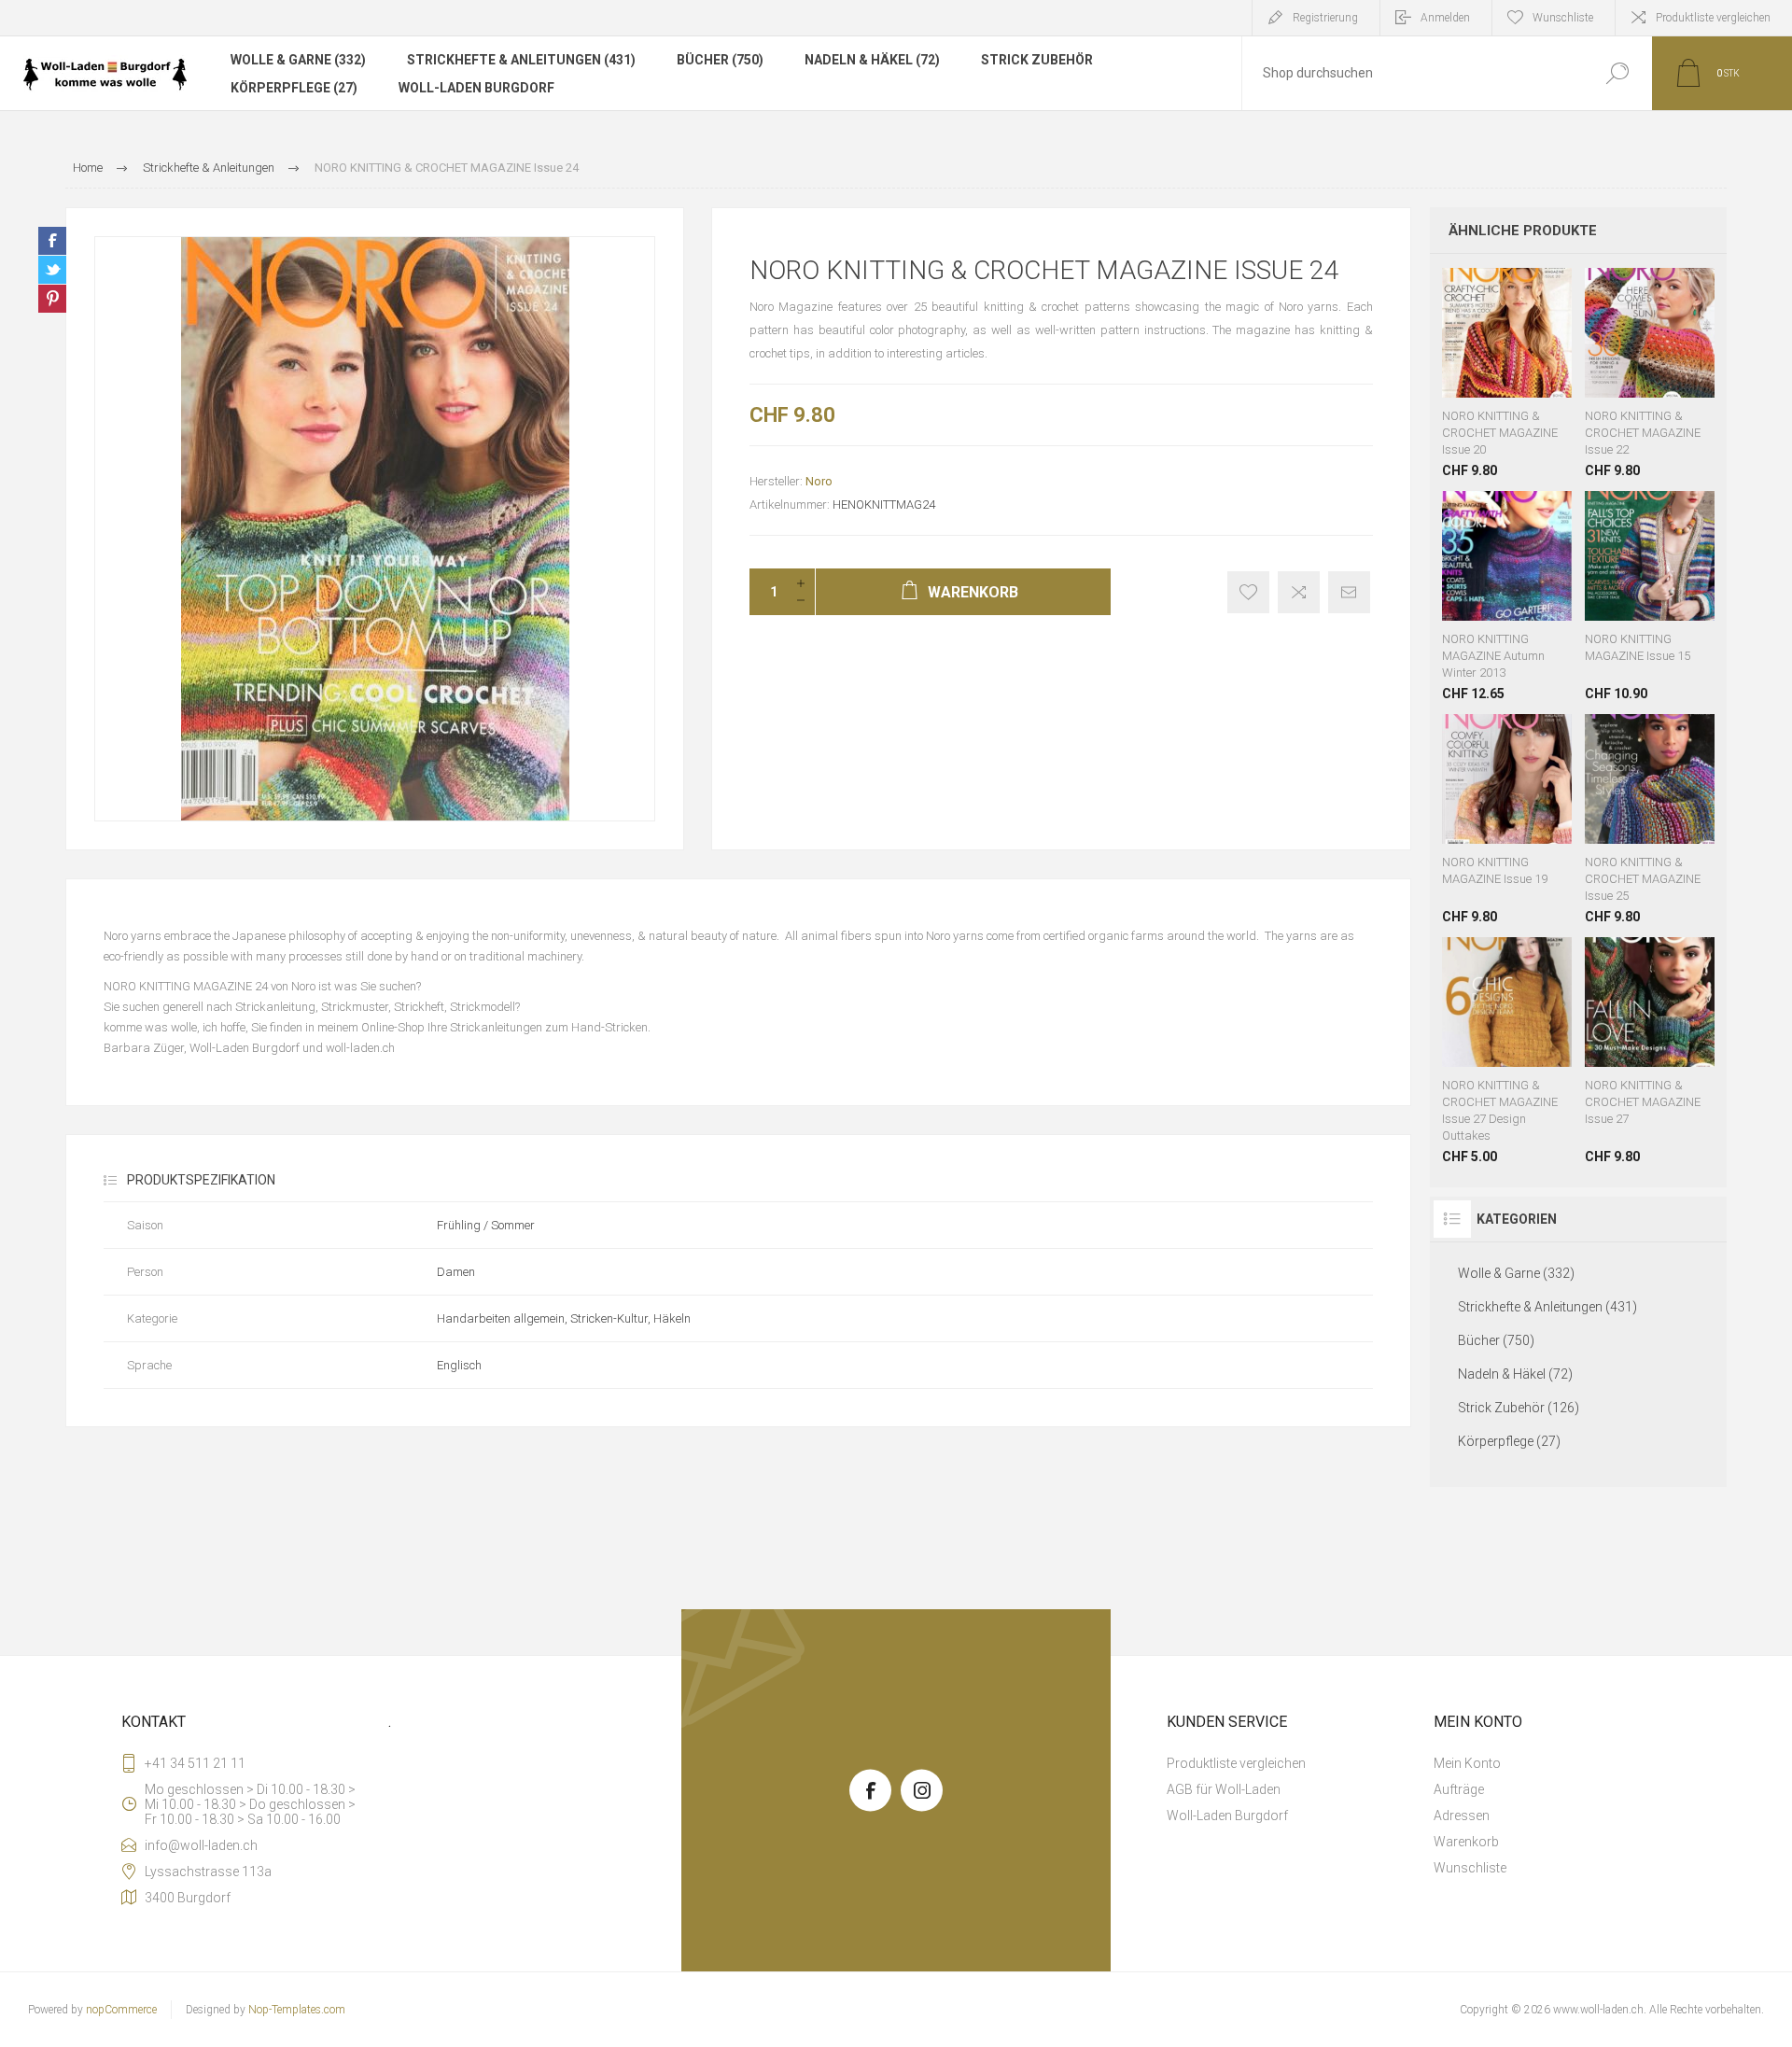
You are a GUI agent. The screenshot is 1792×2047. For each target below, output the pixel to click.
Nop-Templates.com (297, 2010)
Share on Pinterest (52, 299)
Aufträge (1459, 1789)
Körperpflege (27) (294, 88)
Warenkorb (1467, 351)
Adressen (1462, 1816)
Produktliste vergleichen (1713, 18)
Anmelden (1445, 18)
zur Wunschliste (1248, 592)
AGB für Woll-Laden (1224, 1789)
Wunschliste (1493, 351)
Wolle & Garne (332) (298, 60)
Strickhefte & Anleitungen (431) (521, 60)
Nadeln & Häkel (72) (872, 60)
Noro (819, 481)
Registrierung (1325, 18)
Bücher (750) (720, 60)
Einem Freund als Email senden (1349, 592)
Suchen (1617, 73)
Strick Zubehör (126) (1519, 1408)
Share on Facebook (52, 241)
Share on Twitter (52, 270)
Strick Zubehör (1037, 60)
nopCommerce (121, 2010)
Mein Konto (1467, 1763)
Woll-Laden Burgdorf (476, 88)
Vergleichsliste (1299, 592)
